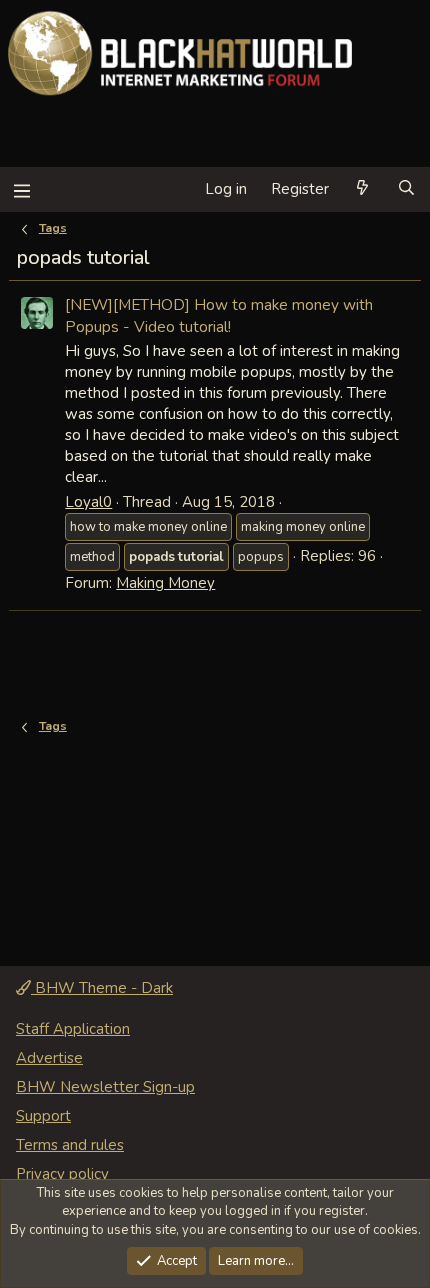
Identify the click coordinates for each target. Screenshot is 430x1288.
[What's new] (362, 189)
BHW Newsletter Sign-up (105, 1087)
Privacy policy (62, 1174)
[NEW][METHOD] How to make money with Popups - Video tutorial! (219, 315)
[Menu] (21, 189)
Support (43, 1116)
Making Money (165, 583)
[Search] (406, 189)
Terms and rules (70, 1145)
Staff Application (73, 1029)
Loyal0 (88, 502)
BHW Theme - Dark (102, 988)
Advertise (49, 1058)
